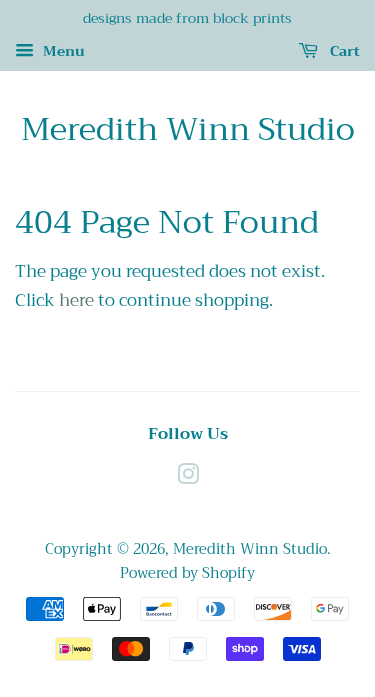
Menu (62, 51)
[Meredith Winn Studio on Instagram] (188, 478)
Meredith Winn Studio (188, 130)
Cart (343, 51)
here (76, 300)
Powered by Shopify (187, 573)
